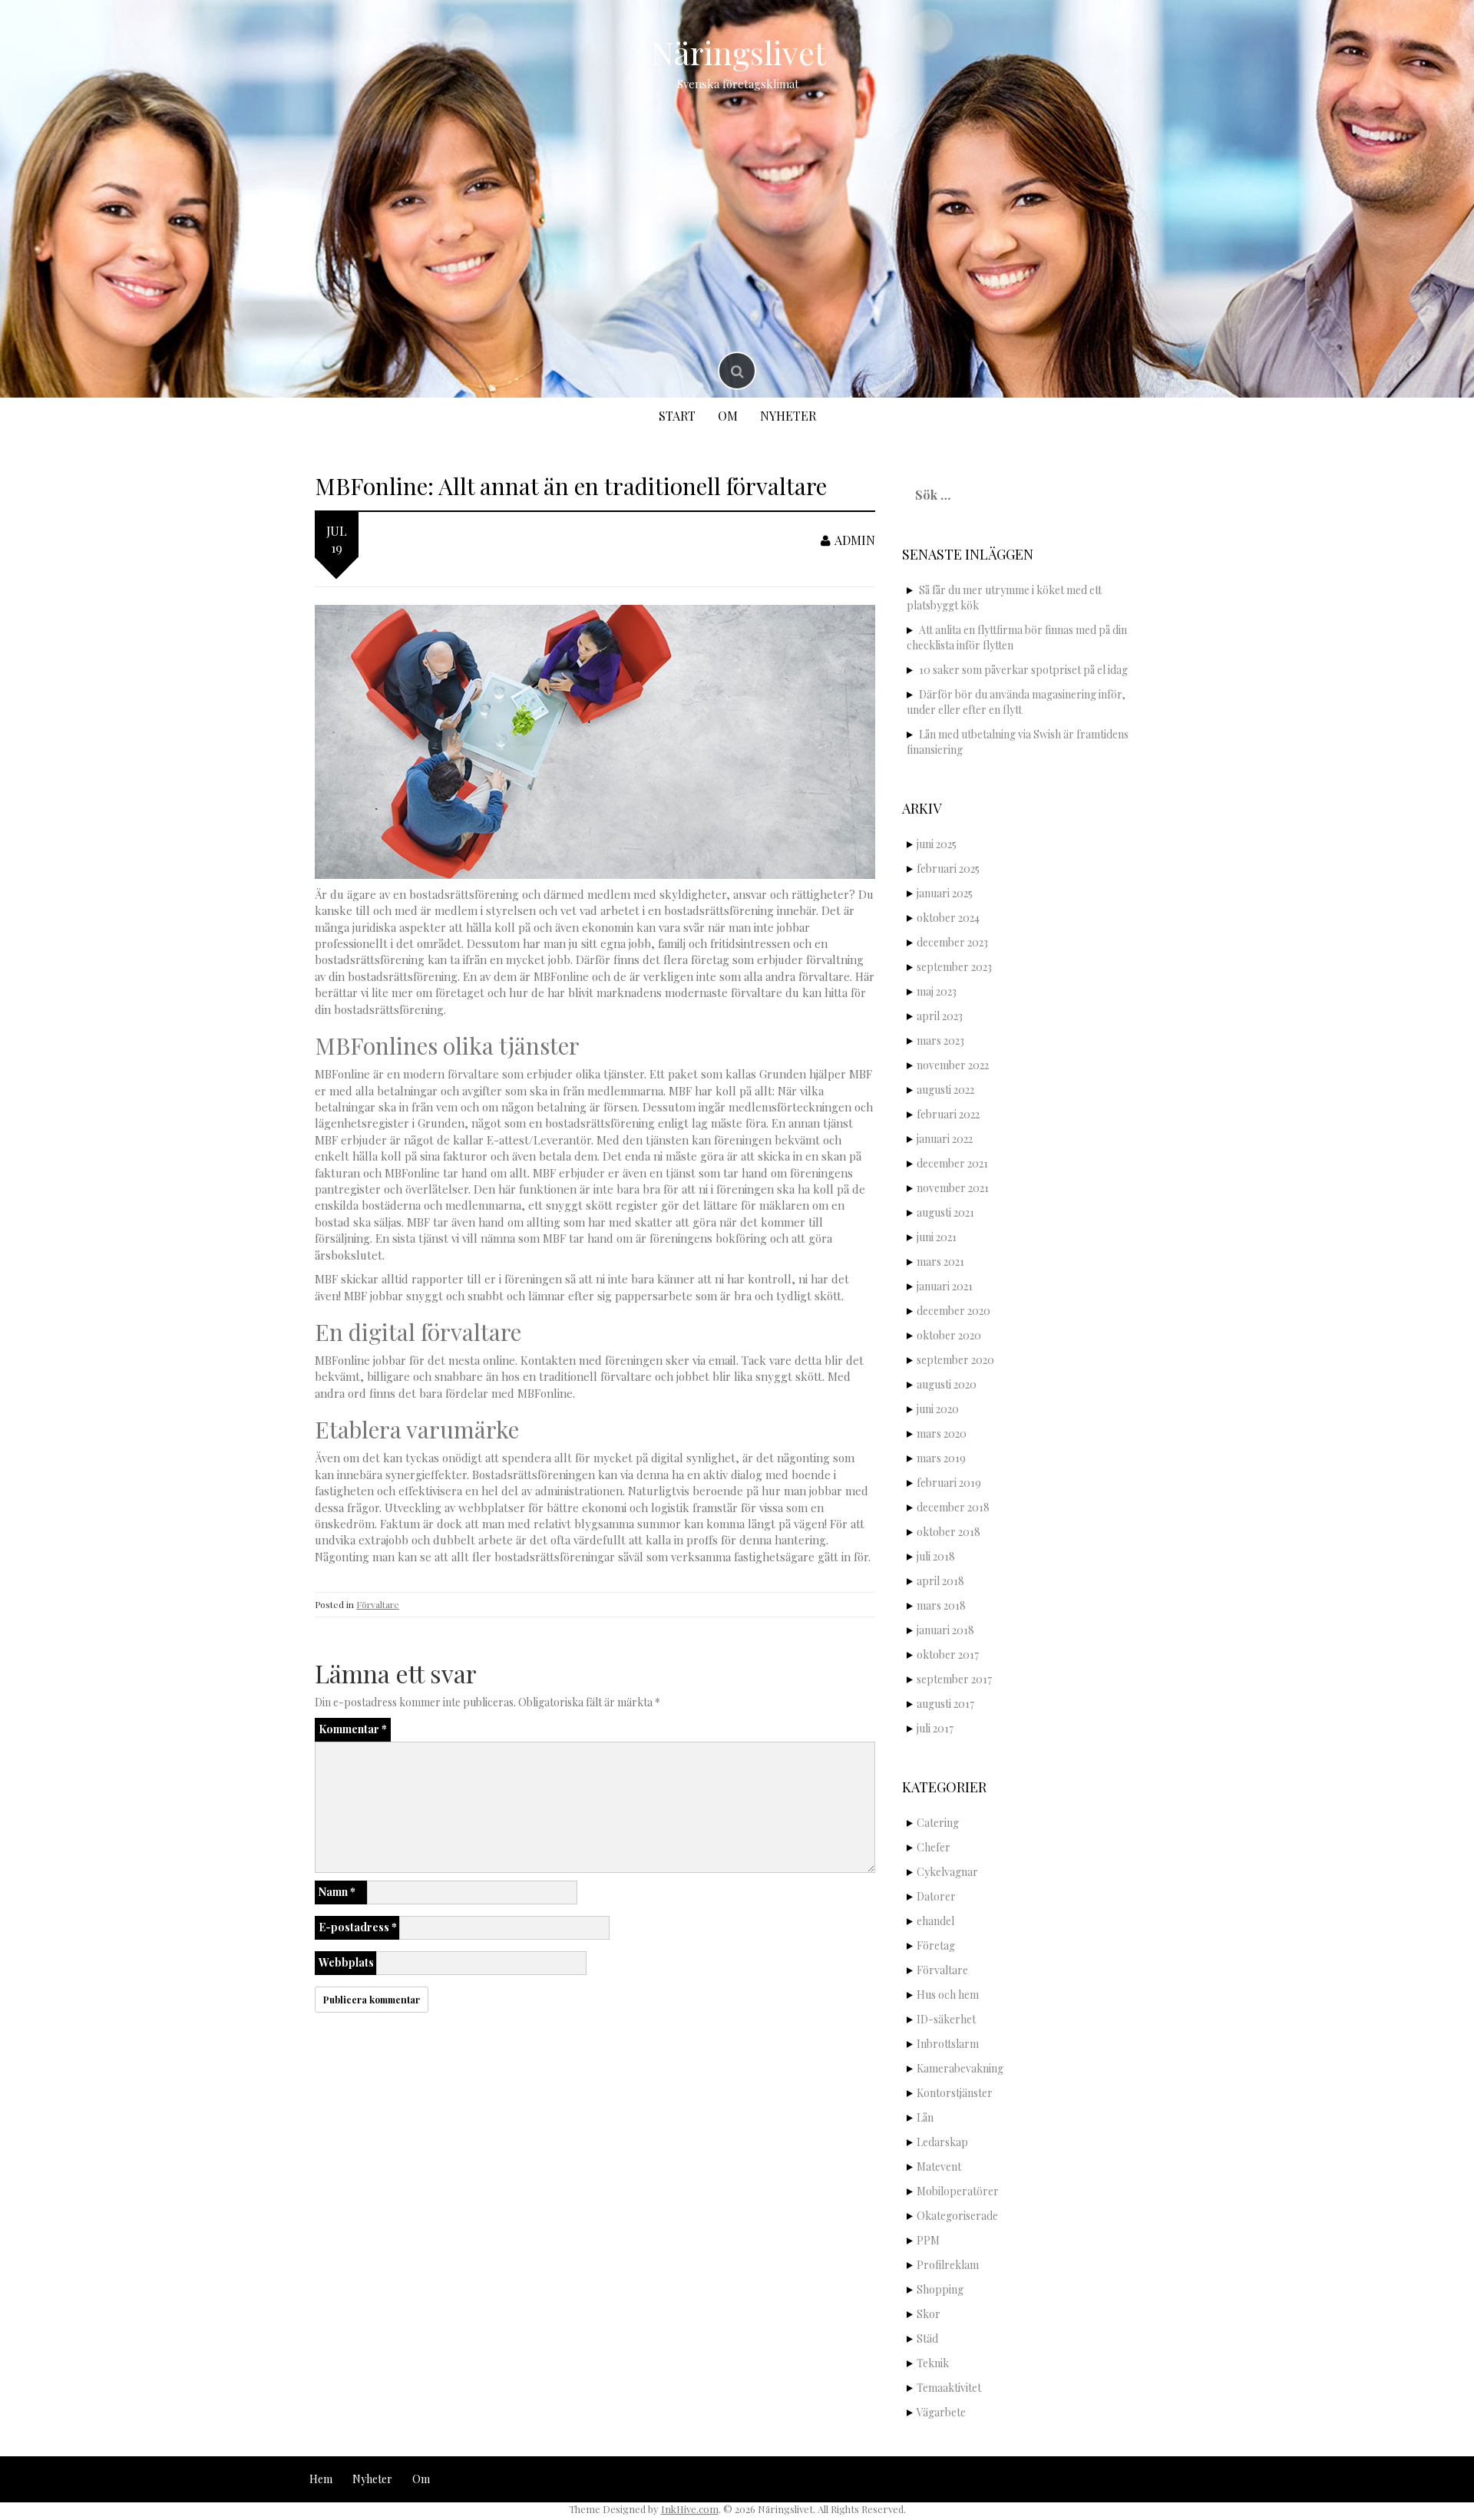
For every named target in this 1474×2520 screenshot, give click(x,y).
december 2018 (953, 1507)
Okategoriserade (957, 2216)
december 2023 (952, 942)
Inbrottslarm (948, 2044)
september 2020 (955, 1360)
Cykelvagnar (947, 1872)
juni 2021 (937, 1237)
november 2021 (953, 1188)
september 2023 (954, 967)
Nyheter (788, 416)
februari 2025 (948, 869)
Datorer (936, 1896)
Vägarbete (941, 2412)
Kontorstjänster (955, 2093)
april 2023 (940, 1016)
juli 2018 (936, 1556)
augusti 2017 (945, 1704)
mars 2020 (942, 1433)
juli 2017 (935, 1728)
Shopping (940, 2289)
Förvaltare (378, 1604)
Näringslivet (739, 52)
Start (677, 416)
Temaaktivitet (949, 2388)
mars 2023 (940, 1040)
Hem (321, 2479)
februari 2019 (949, 1483)
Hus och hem (948, 1995)
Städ (927, 2338)
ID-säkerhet (946, 2019)
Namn (337, 1892)
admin (855, 540)
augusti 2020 (947, 1384)
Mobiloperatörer (958, 2191)
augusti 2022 (945, 1090)
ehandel (935, 1921)
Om (728, 416)
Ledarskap (942, 2142)
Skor (929, 2314)
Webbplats (346, 1962)
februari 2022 (948, 1114)
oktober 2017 (948, 1655)
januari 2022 (945, 1139)
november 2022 (953, 1065)
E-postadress (358, 1927)
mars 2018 (941, 1605)
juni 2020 (938, 1409)
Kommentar (353, 1729)
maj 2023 (937, 991)
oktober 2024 (948, 918)
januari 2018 (945, 1630)
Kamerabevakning (960, 2068)
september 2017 (954, 1679)
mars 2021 (940, 1262)
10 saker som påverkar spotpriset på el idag (1023, 670)
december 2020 (953, 1311)
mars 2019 (941, 1458)
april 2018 (940, 1581)
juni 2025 (937, 844)
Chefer (934, 1847)
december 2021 (952, 1163)
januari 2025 (945, 893)
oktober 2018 (949, 1532)
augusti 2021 (945, 1212)
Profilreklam (948, 2265)
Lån (925, 2117)
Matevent (939, 2167)
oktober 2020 (949, 1335)
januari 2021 (945, 1286)
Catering (938, 1823)
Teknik (933, 2363)
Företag (936, 1945)
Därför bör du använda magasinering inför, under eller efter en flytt (1016, 702)
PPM (928, 2240)
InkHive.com (690, 2509)
